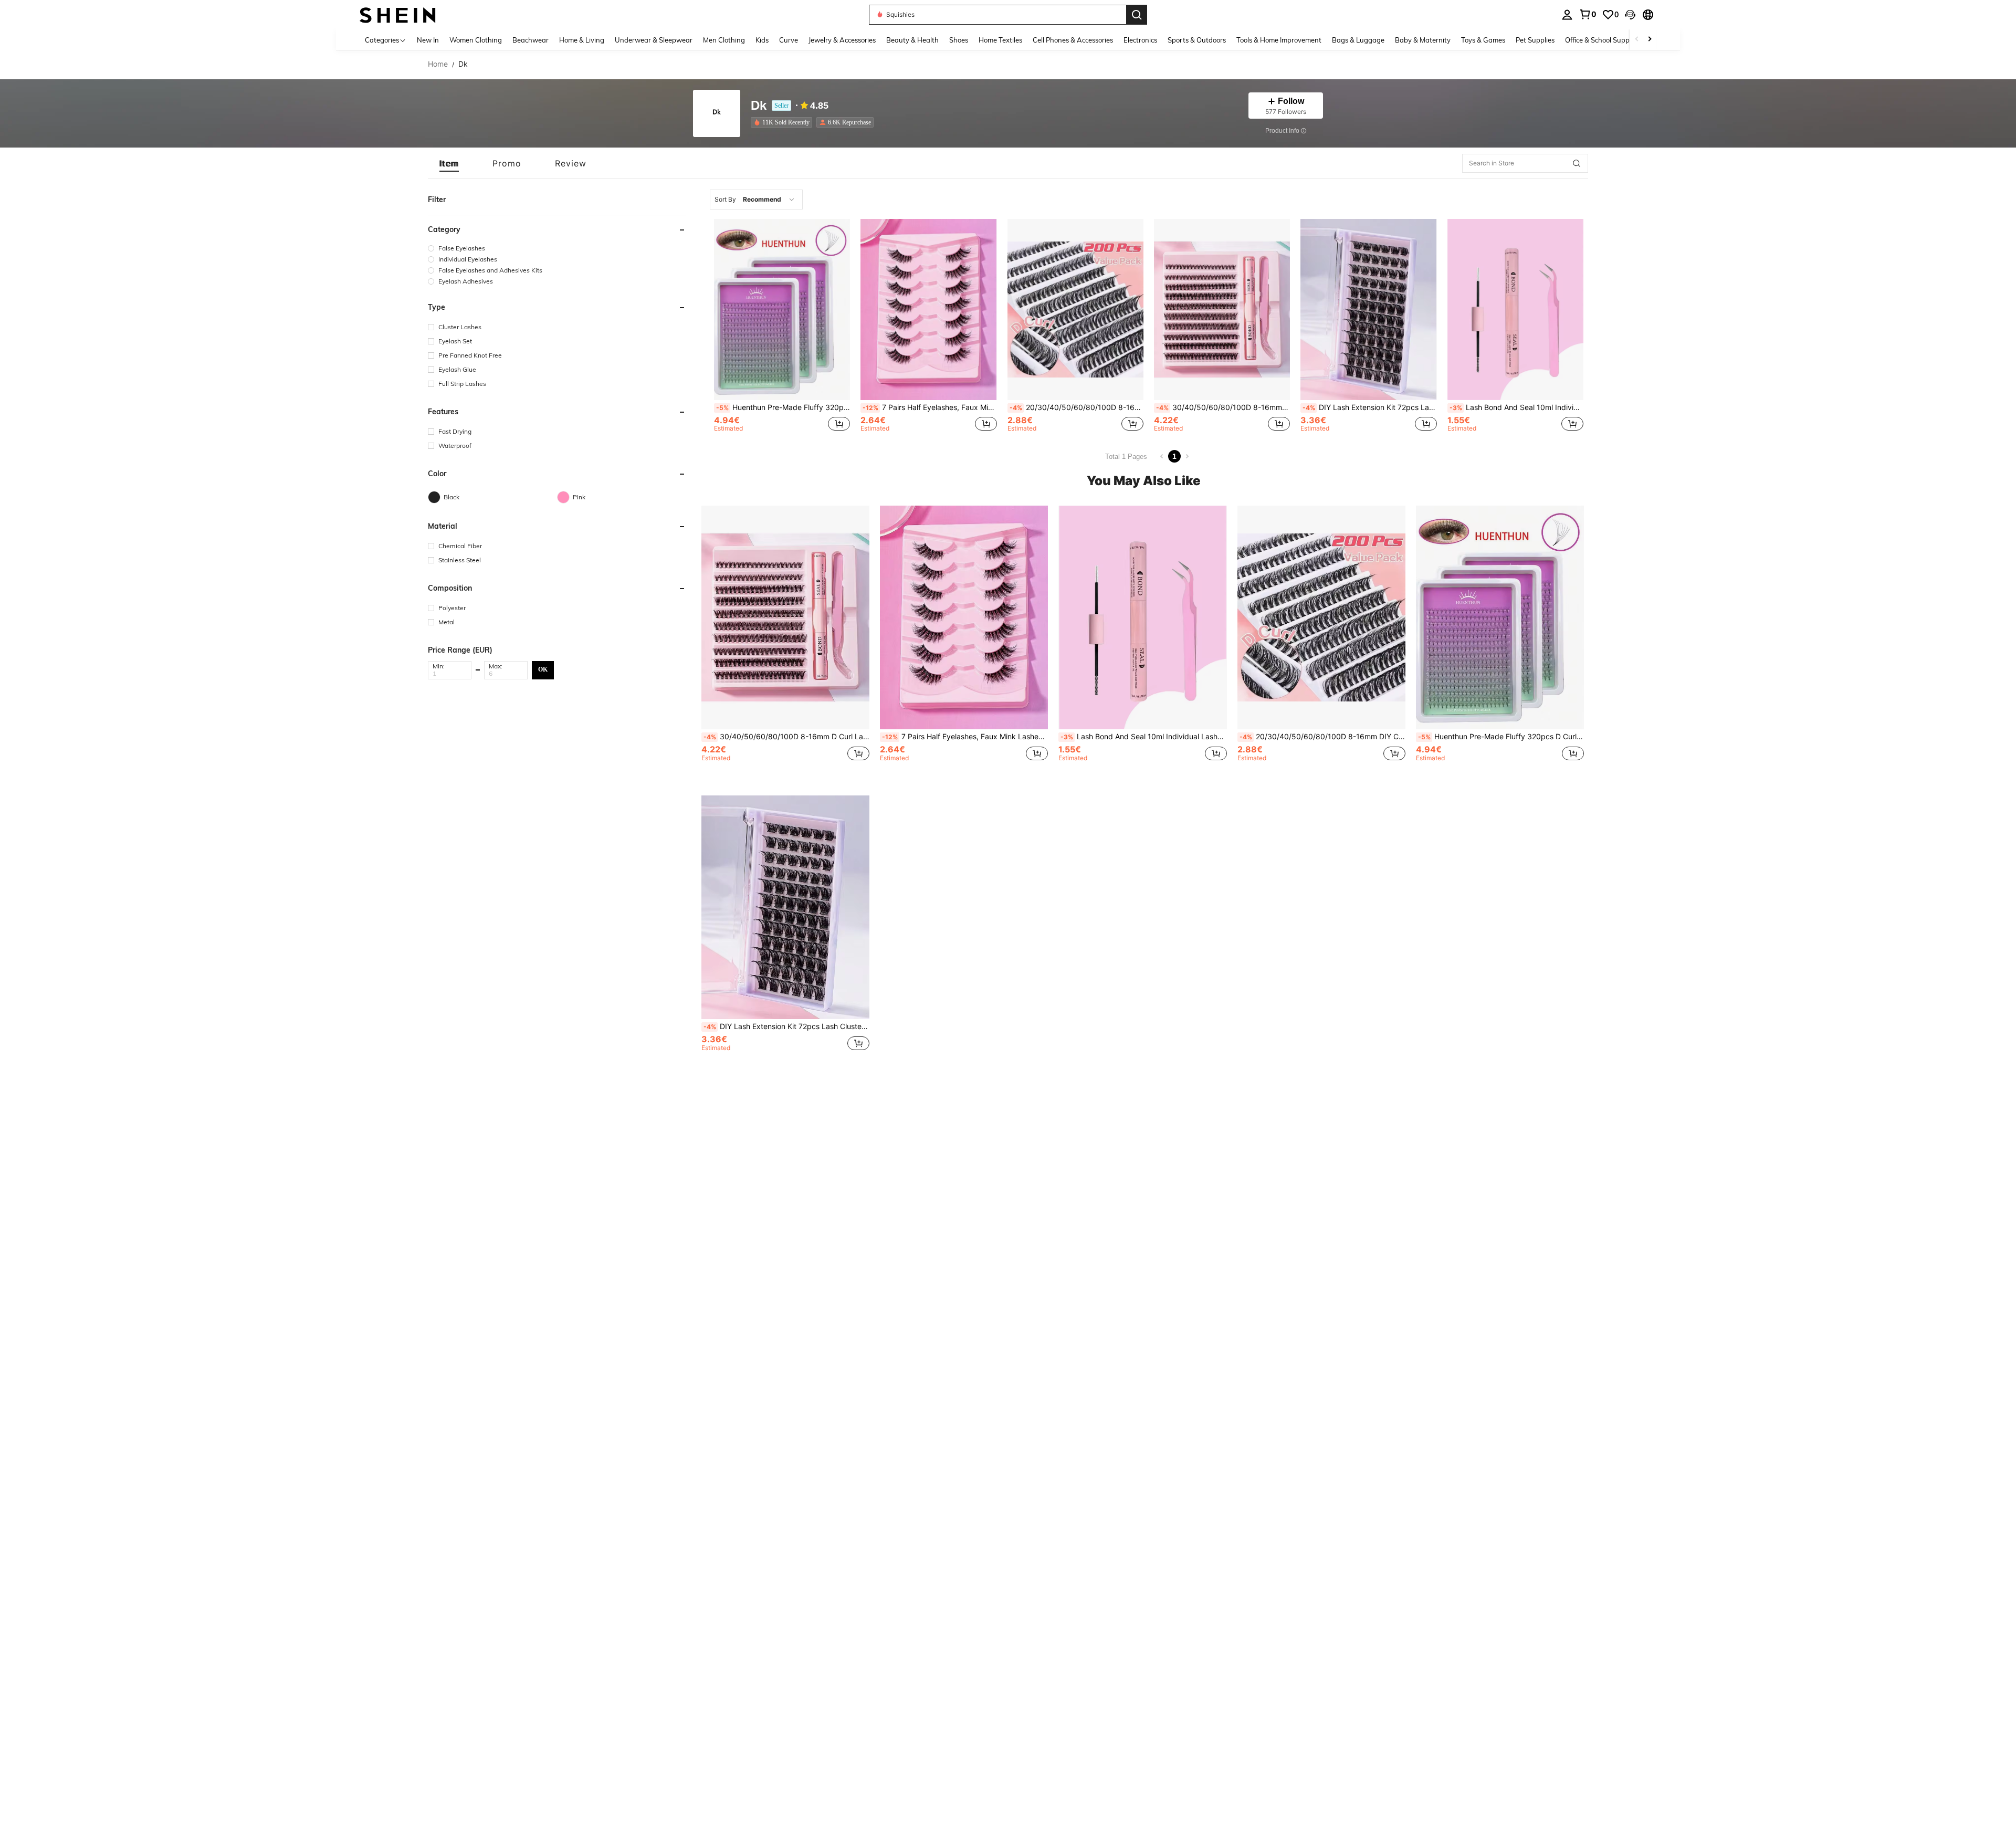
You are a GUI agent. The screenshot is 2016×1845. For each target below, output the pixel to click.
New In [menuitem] (428, 40)
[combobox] (756, 200)
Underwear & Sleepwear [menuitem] (654, 40)
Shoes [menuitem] (959, 40)
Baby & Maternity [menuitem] (1423, 40)
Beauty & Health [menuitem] (912, 40)
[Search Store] (1577, 163)
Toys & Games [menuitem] (1483, 40)
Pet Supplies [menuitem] (1535, 40)
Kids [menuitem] (762, 40)
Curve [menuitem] (789, 40)
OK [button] (543, 669)
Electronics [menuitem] (1140, 40)
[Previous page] (1162, 456)
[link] (1588, 14)
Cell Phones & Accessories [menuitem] (1073, 40)
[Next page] (1187, 456)
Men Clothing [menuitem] (724, 40)
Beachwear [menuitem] (531, 40)
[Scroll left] (1637, 40)
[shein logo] (398, 14)
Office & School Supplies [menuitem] (1602, 40)
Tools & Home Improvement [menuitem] (1279, 40)
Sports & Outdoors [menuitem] (1197, 40)
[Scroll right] (1650, 40)
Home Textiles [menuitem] (1000, 40)
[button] (1630, 15)
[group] (557, 248)
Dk (759, 106)
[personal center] (1567, 15)
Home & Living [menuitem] (582, 40)
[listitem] (784, 122)
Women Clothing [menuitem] (476, 40)
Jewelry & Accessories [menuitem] (842, 40)
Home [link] (438, 64)
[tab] (449, 163)
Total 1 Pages (1126, 457)
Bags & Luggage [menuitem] (1358, 40)
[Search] (1137, 15)
